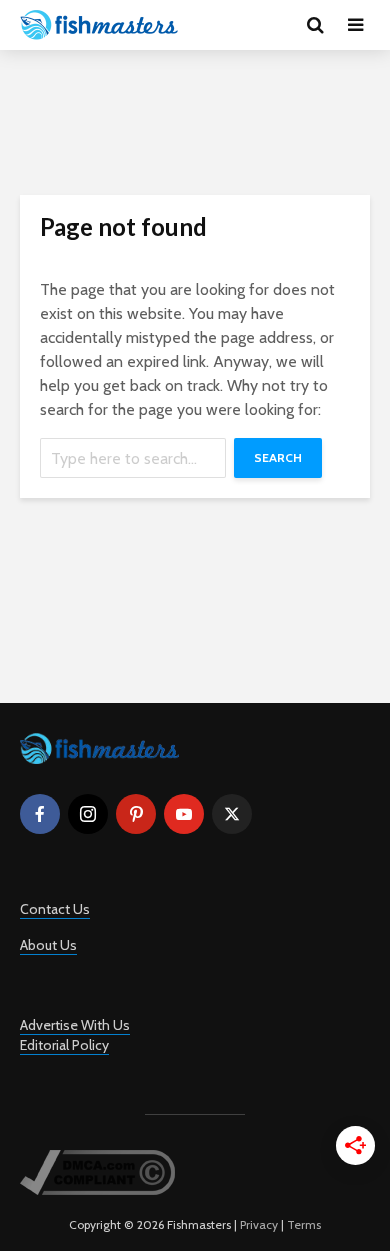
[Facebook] (40, 814)
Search (278, 457)
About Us (48, 945)
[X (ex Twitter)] (232, 814)
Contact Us (55, 909)
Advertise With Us (75, 1025)
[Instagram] (88, 814)
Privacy (259, 1224)
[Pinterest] (136, 814)
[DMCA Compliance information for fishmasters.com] (97, 1171)
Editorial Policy (64, 1045)
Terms (304, 1224)
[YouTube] (184, 814)
